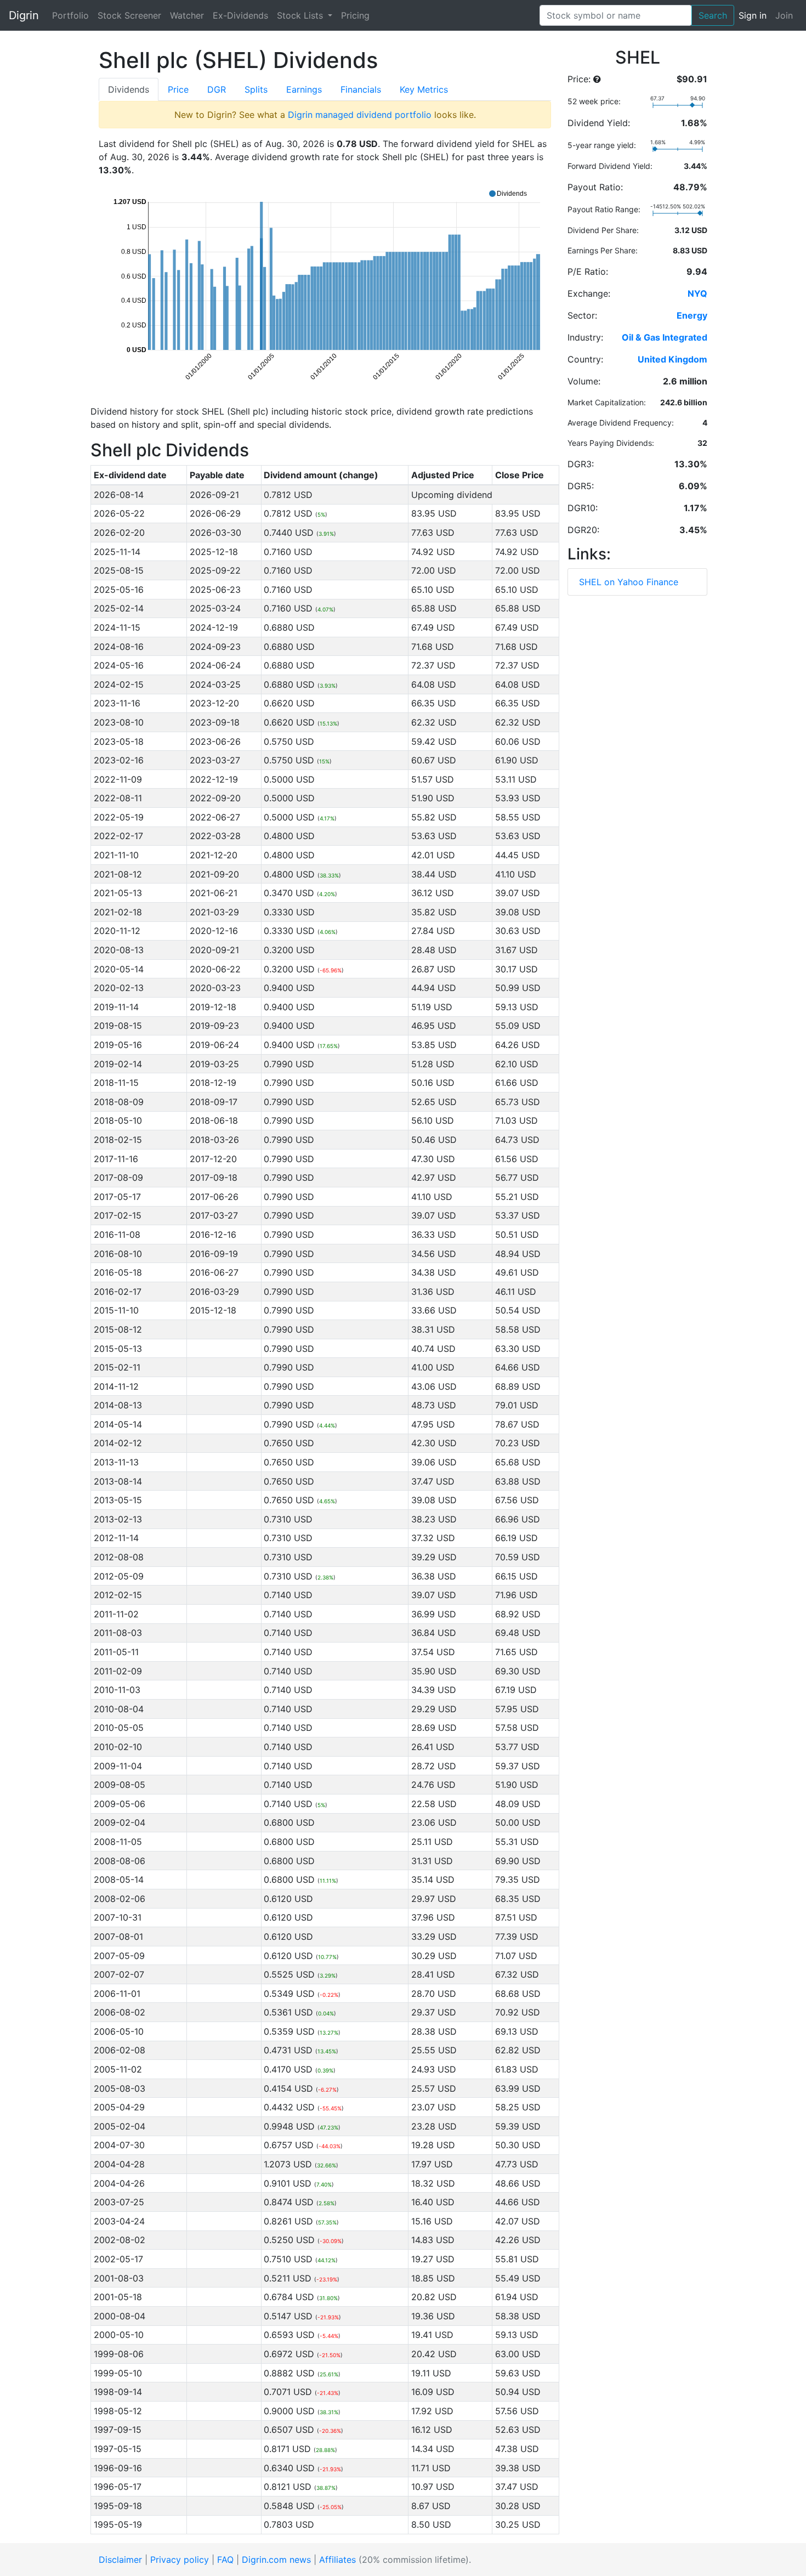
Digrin (24, 15)
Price (178, 89)
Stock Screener (129, 15)
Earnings (304, 89)
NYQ (697, 293)
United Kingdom (672, 359)
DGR (217, 89)
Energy (692, 315)
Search (713, 15)
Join (784, 15)
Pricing (355, 15)
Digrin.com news (276, 2560)
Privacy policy (180, 2560)
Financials (361, 89)
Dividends (129, 89)
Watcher (187, 15)
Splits (256, 89)
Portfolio (70, 15)
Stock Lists (301, 15)
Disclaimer (120, 2560)
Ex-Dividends (240, 15)
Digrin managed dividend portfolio (360, 115)
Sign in (753, 15)
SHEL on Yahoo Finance (629, 582)
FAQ (225, 2560)
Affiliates (337, 2560)
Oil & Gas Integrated (665, 337)
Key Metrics (424, 89)
